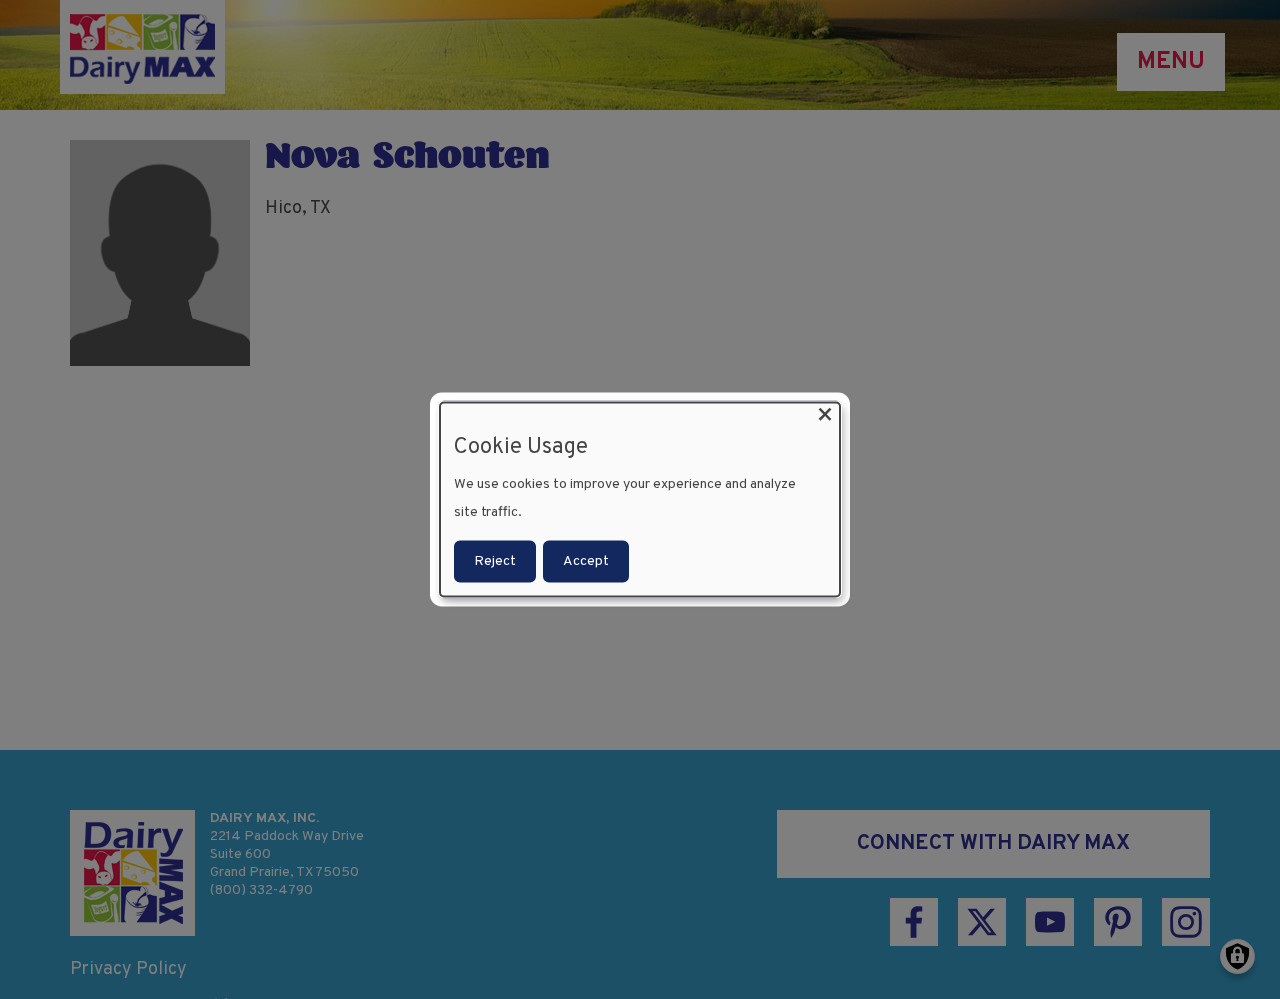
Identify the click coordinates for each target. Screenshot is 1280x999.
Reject (495, 561)
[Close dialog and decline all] (825, 414)
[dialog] (640, 499)
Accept (586, 561)
